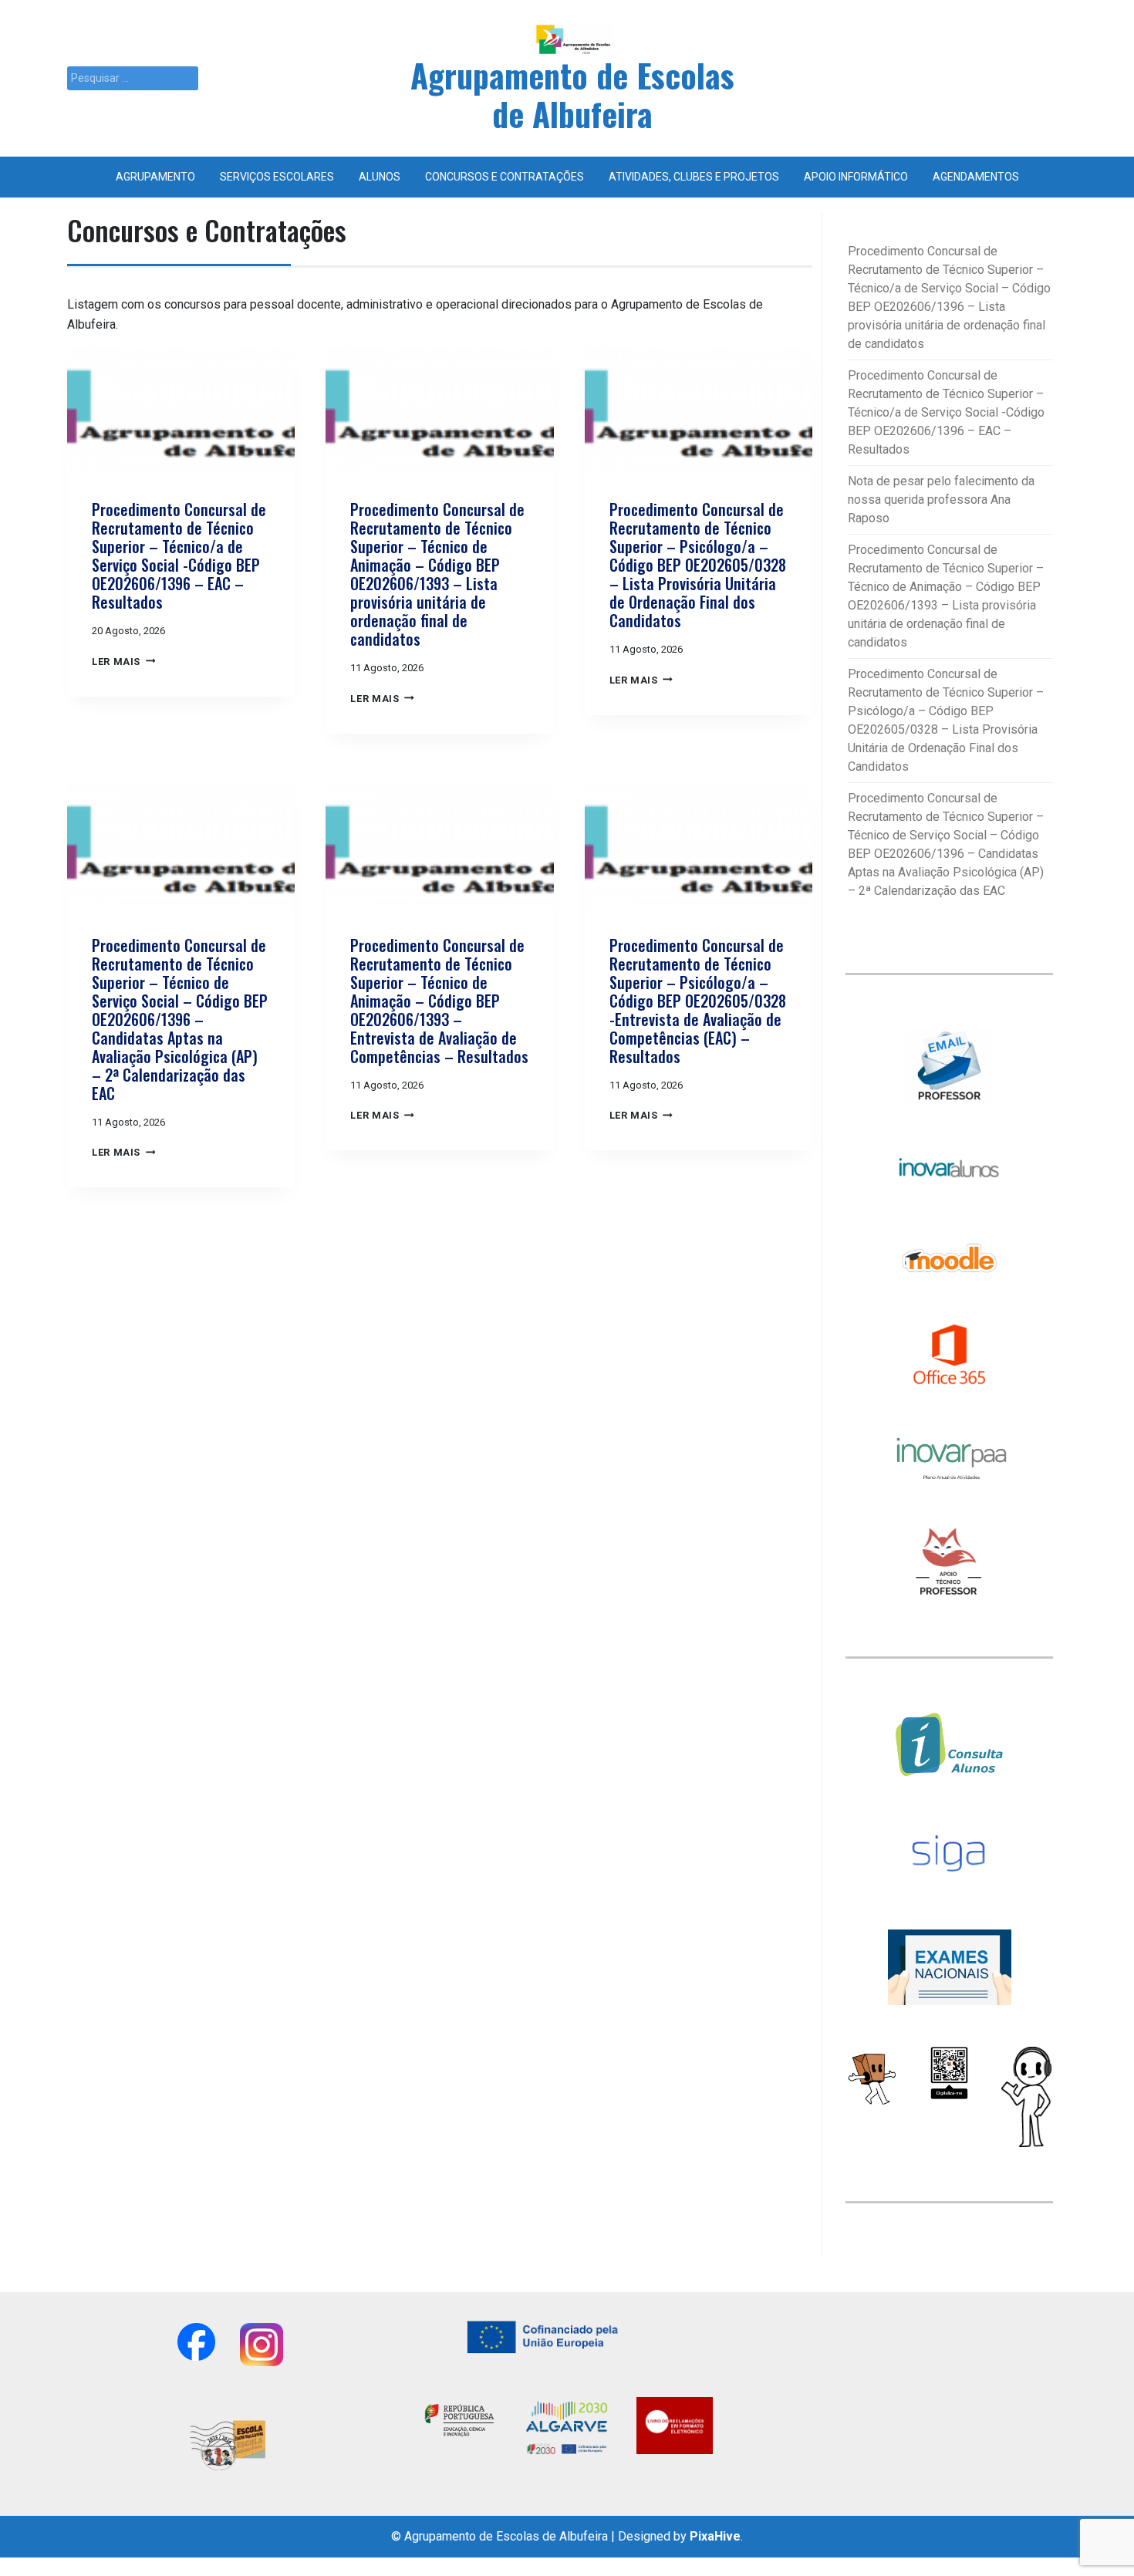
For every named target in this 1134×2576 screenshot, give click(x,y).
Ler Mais (123, 662)
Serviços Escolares (277, 177)
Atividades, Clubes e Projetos (694, 177)
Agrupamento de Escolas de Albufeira (572, 94)
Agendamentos (976, 177)
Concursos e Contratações (505, 177)
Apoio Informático (856, 177)
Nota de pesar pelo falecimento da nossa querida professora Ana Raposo (941, 500)
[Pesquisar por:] (133, 78)
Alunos (380, 177)
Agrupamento (155, 177)
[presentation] (181, 411)
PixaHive (715, 2536)
